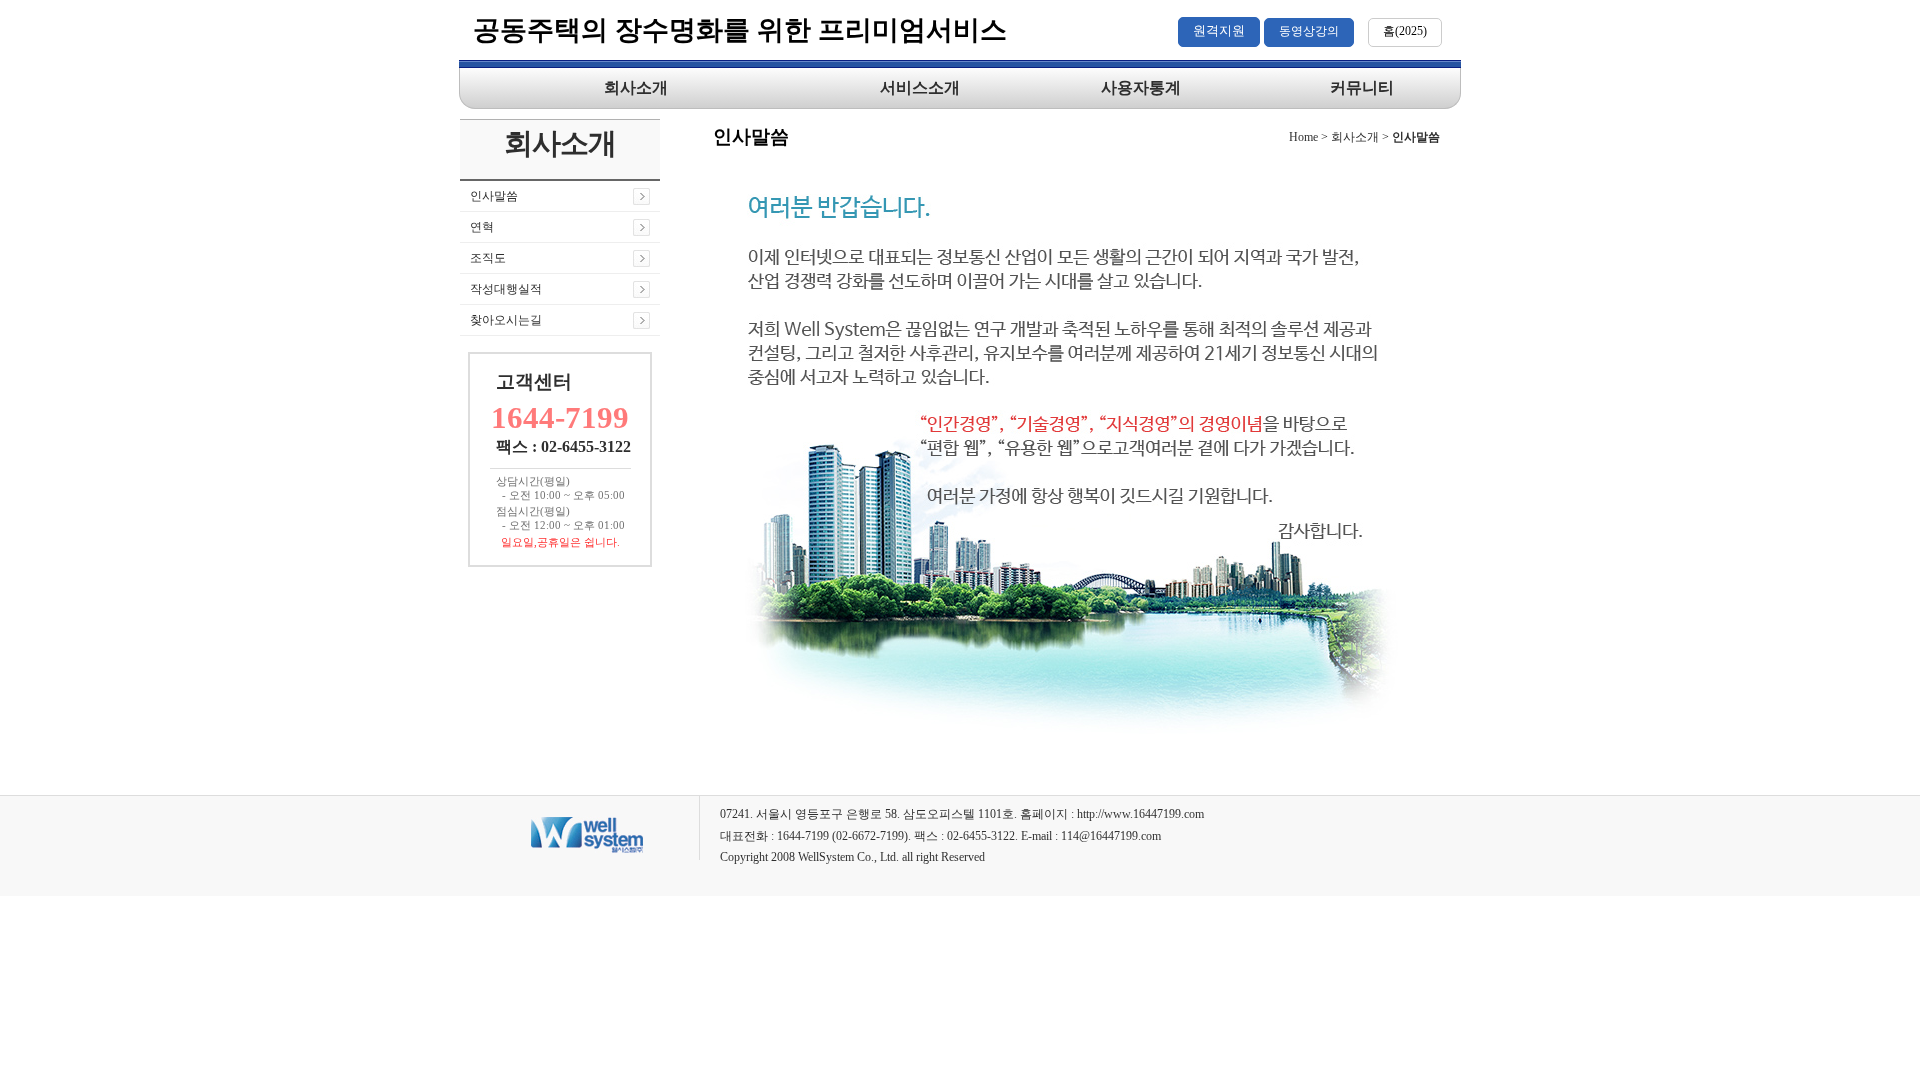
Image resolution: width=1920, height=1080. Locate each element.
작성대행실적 (506, 289)
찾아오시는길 (506, 320)
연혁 (482, 227)
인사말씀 (494, 196)
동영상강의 (1309, 31)
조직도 (488, 258)
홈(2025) (1405, 31)
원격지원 (1219, 30)
